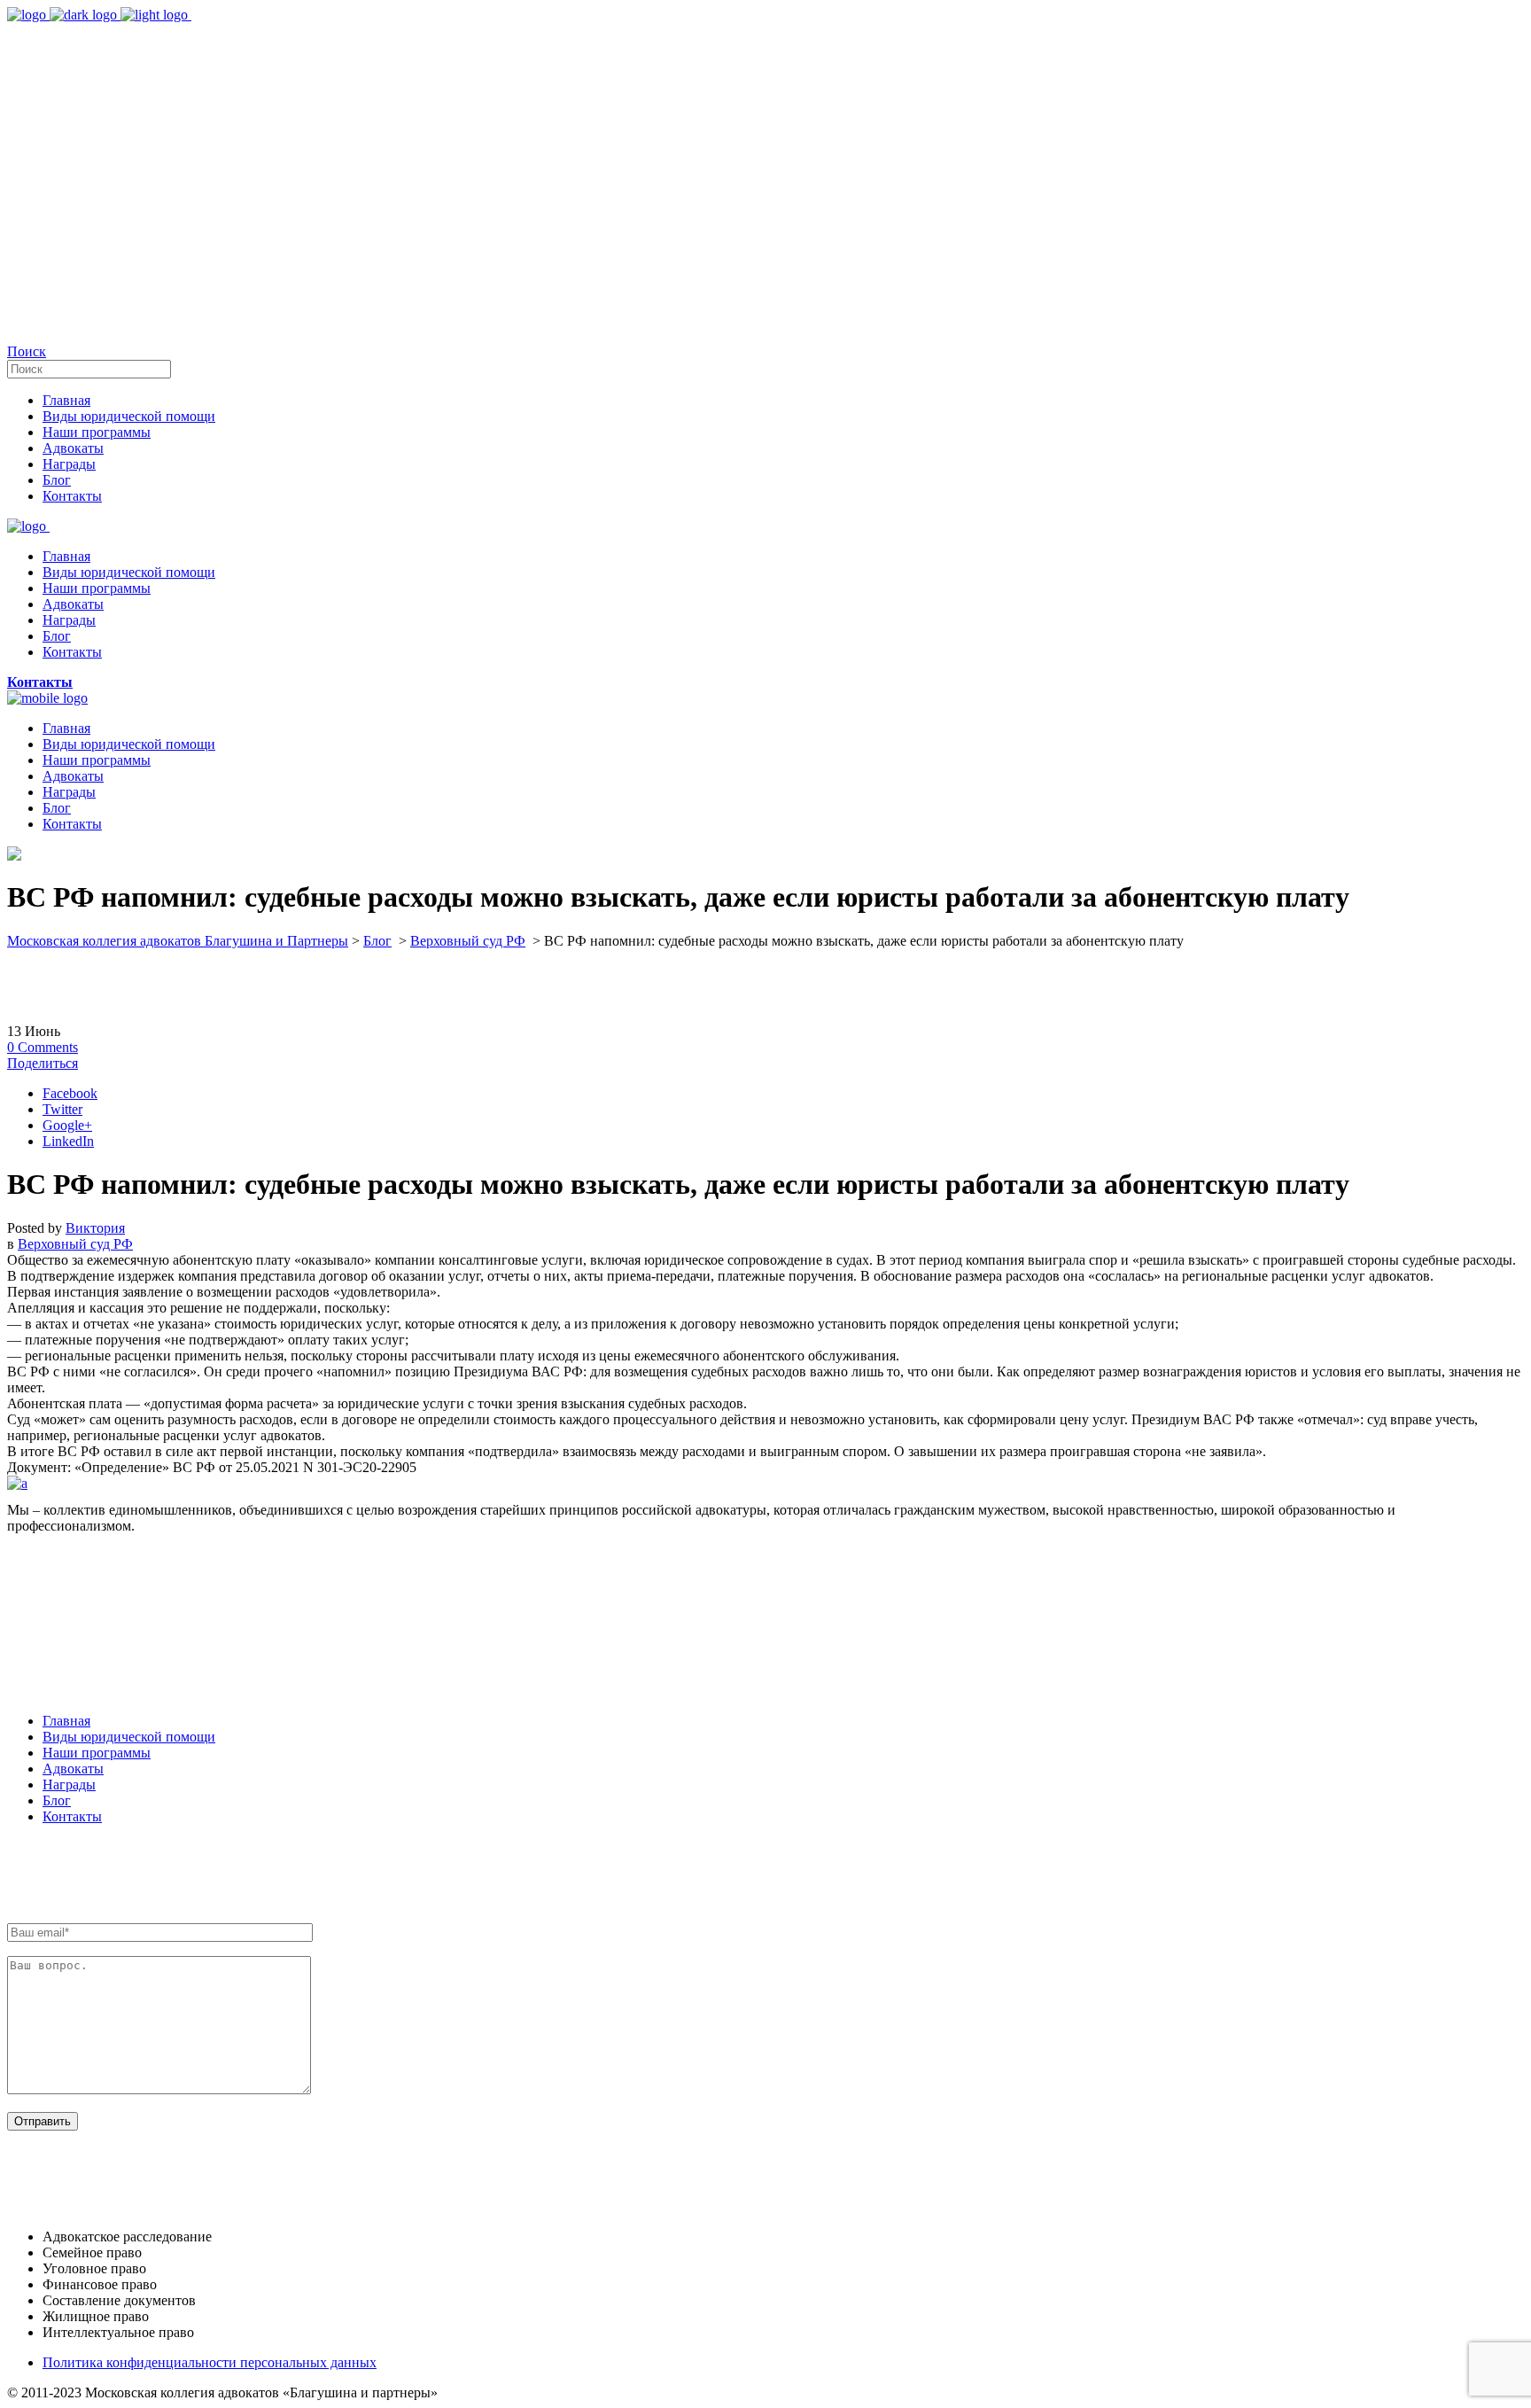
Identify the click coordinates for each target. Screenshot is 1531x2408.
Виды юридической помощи (129, 1737)
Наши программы (97, 1753)
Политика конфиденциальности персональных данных (210, 2362)
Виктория (95, 1228)
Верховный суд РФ (468, 941)
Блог (377, 941)
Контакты (72, 1816)
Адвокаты (73, 1769)
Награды (69, 1785)
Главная (66, 1721)
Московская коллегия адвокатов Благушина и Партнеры (178, 941)
